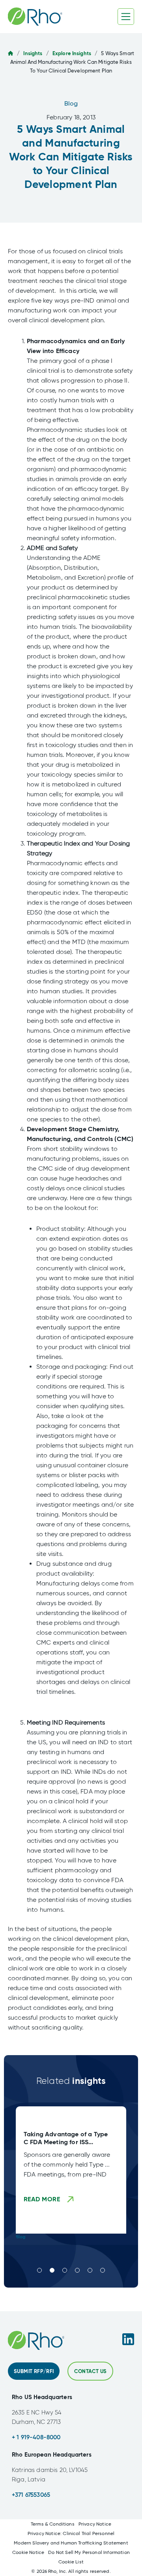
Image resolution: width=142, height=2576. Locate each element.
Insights (33, 53)
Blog (71, 103)
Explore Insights (72, 53)
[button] (39, 2270)
